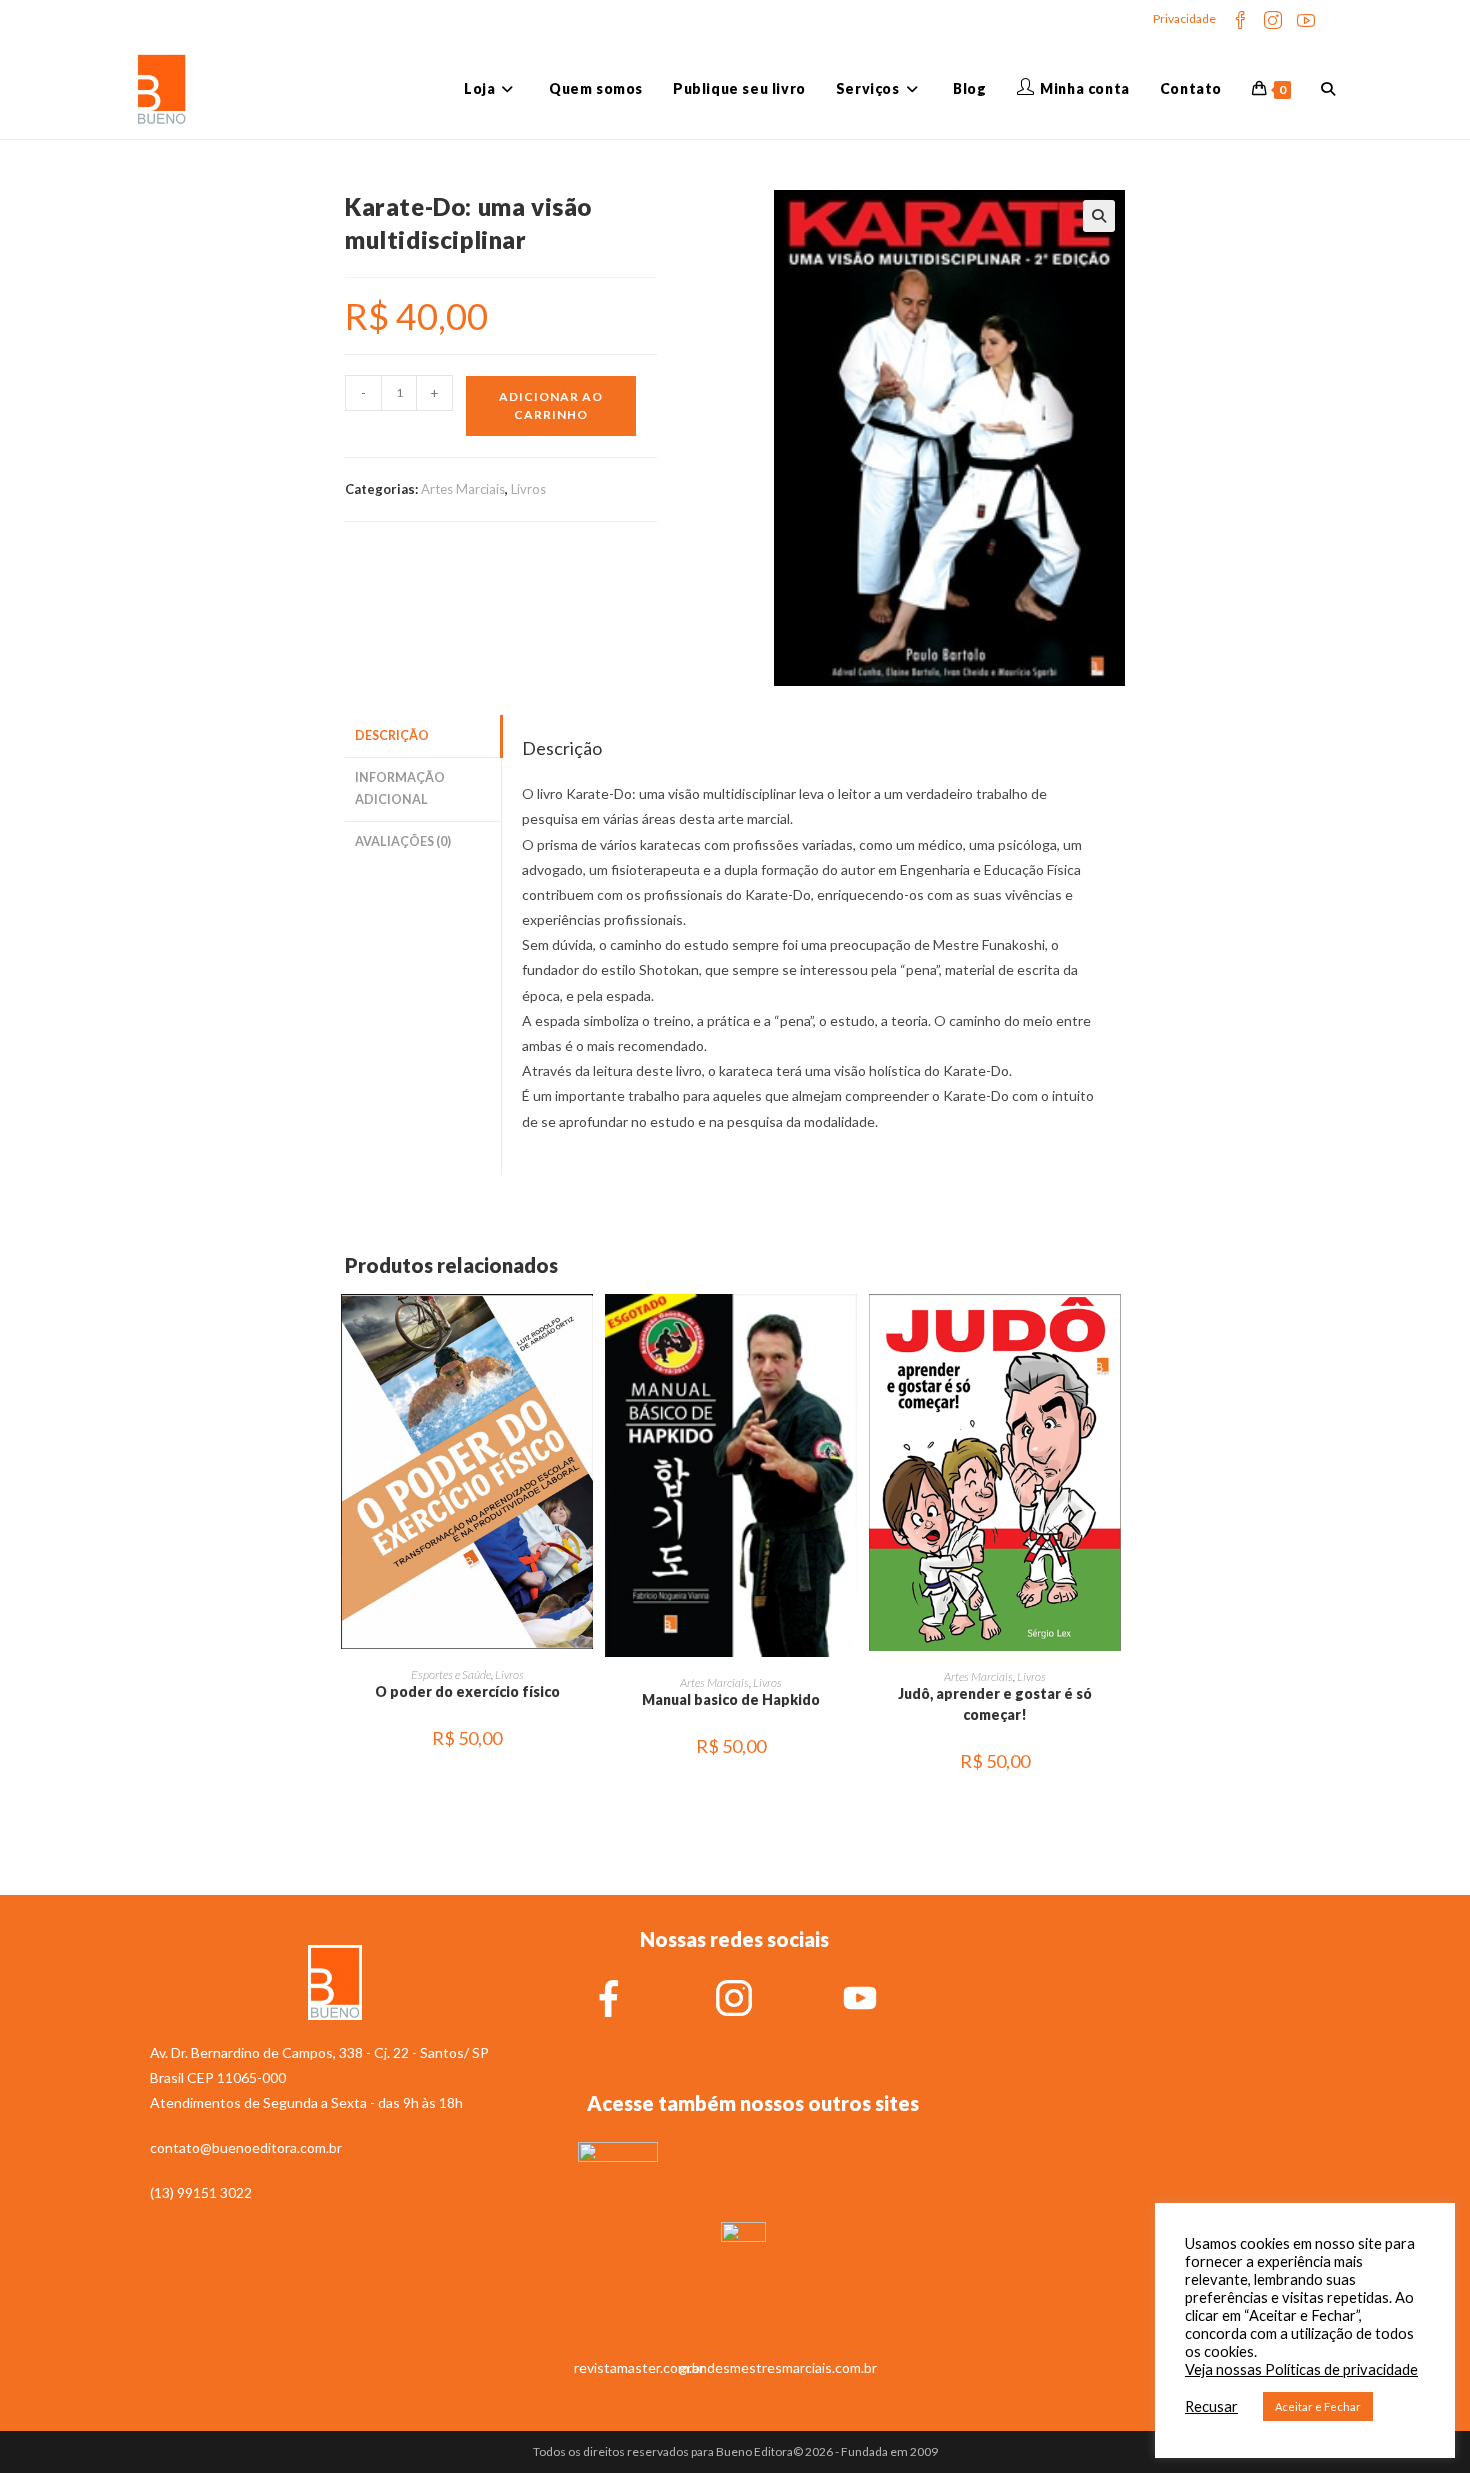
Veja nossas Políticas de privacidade (1301, 2369)
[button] (1099, 216)
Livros (528, 489)
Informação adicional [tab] (400, 789)
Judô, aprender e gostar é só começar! (995, 1704)
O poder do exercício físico (467, 1691)
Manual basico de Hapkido (731, 1699)
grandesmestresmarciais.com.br (778, 2367)
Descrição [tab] (392, 735)
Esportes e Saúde (451, 1674)
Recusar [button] (1211, 2406)
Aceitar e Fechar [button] (1318, 2406)
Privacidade (1184, 18)
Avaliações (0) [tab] (403, 841)
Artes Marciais (463, 489)
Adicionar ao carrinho (551, 405)
